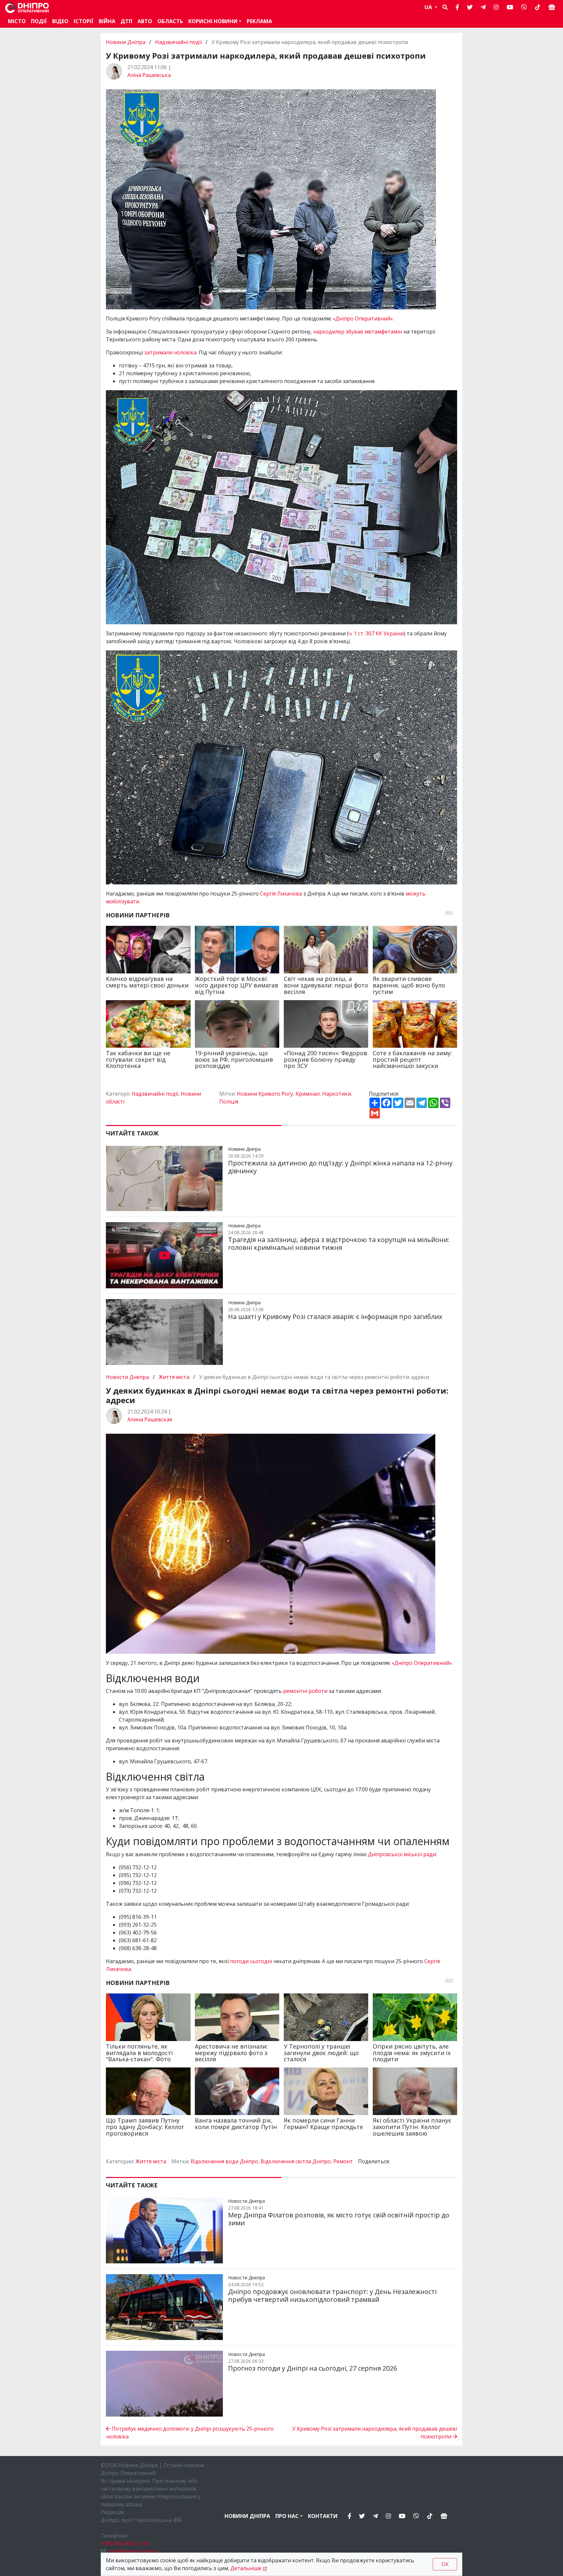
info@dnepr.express (133, 2551)
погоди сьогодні (251, 1961)
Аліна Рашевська (149, 75)
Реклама (259, 21)
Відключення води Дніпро (224, 2161)
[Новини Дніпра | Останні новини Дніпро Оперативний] (27, 7)
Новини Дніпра (126, 42)
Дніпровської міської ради (402, 1854)
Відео (60, 21)
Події (39, 21)
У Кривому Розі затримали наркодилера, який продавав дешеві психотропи (375, 2433)
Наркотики (337, 1094)
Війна (107, 21)
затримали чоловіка (170, 352)
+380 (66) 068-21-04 (125, 2543)
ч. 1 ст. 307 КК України (376, 633)
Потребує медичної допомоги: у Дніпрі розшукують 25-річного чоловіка (190, 2433)
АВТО (145, 21)
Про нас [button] (287, 2516)
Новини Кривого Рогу (265, 1094)
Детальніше (246, 2568)
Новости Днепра (128, 1377)
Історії (84, 21)
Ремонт (343, 2161)
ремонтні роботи (305, 1691)
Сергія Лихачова (281, 894)
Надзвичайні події (178, 42)
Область (170, 21)
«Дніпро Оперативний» (363, 318)
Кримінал (308, 1094)
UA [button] (429, 7)
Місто (17, 21)
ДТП (126, 21)
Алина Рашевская (150, 1419)
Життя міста (174, 1377)
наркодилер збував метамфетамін (358, 332)
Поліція (229, 1102)
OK (445, 2564)
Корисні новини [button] (213, 21)
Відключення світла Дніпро (296, 2161)
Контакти (323, 2516)
